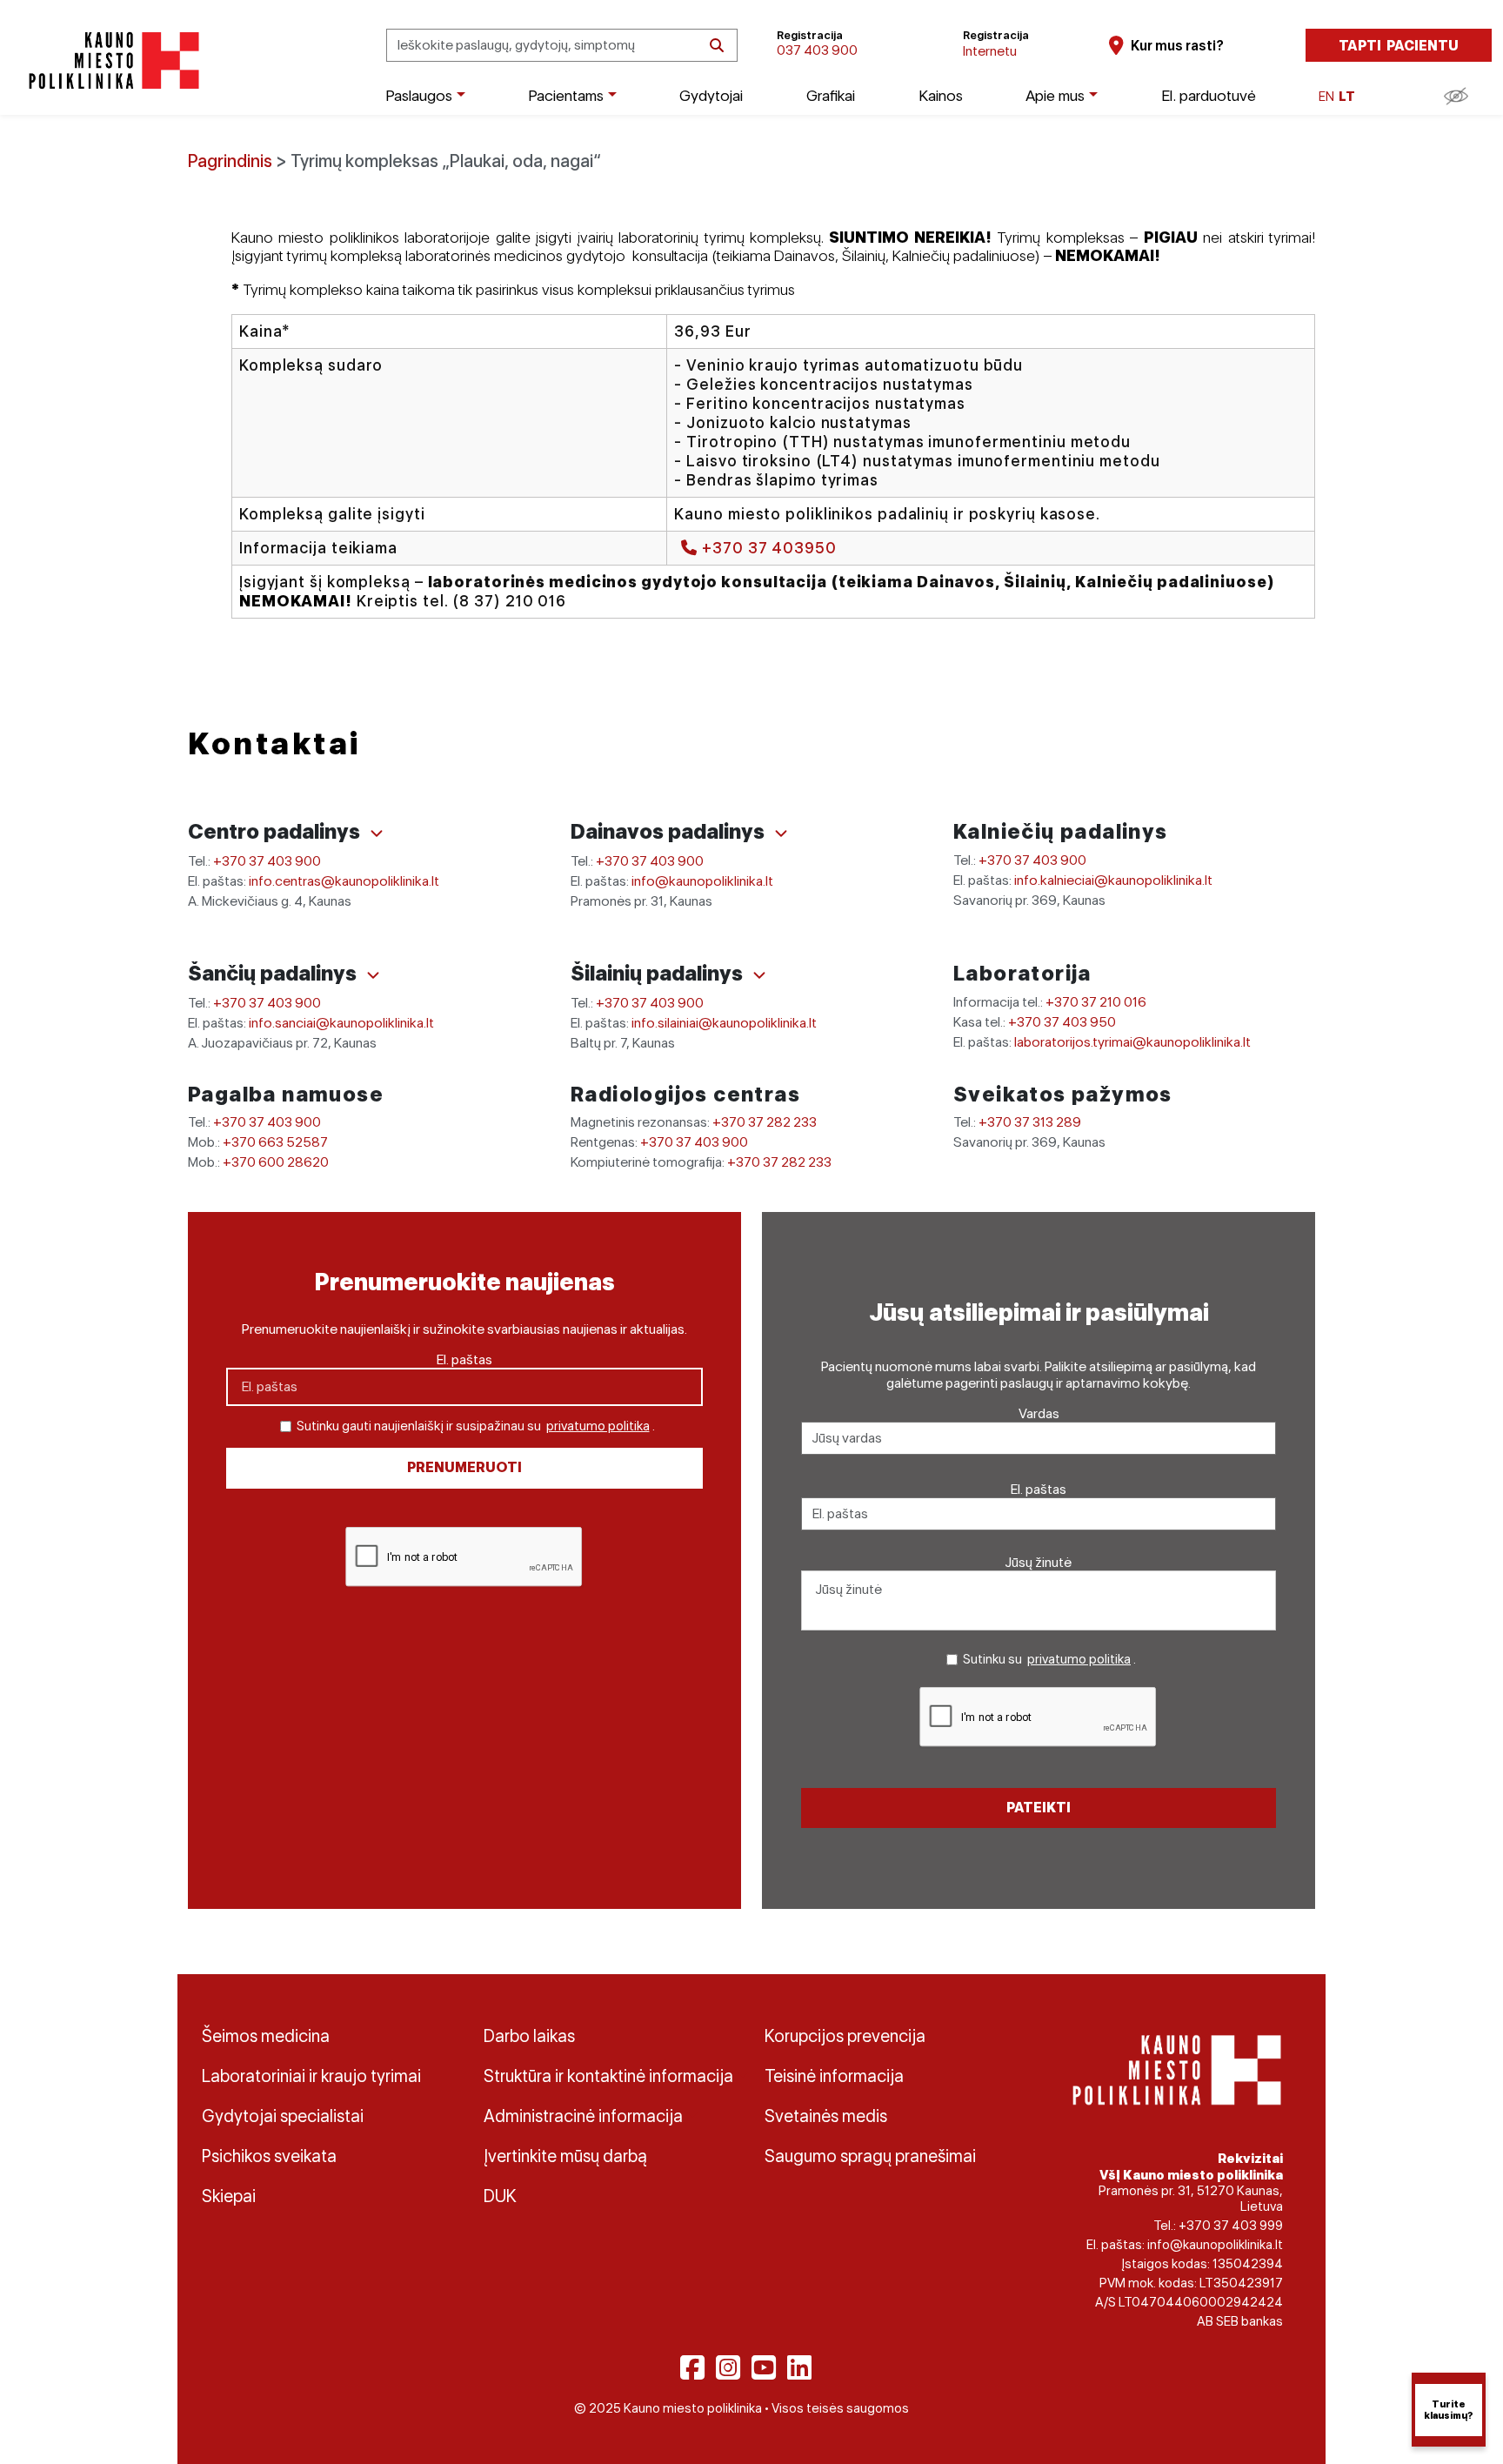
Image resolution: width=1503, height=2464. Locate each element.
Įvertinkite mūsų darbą (565, 2156)
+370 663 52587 (275, 1142)
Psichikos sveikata (269, 2156)
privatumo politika (598, 1426)
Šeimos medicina (266, 2036)
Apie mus (1055, 95)
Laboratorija (1022, 973)
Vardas (1039, 1413)
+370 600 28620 (276, 1162)
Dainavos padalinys (670, 831)
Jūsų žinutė (1039, 1562)
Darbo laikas (529, 2036)
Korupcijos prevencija (845, 2036)
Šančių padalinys (274, 973)
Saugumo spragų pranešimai (870, 2156)
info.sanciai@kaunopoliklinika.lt (341, 1023)
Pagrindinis (230, 161)
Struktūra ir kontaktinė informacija (608, 2076)
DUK (500, 2196)
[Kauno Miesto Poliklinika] (111, 60)
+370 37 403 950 (1062, 1022)
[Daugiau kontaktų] (377, 834)
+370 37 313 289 (1030, 1122)
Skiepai (229, 2196)
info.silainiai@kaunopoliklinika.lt (724, 1023)
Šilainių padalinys (659, 973)
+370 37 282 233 (765, 1122)
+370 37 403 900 (267, 861)
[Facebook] (692, 2367)
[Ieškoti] (717, 46)
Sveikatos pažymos (1063, 1094)
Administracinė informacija (583, 2116)
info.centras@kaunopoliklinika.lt (344, 881)
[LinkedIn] (799, 2367)
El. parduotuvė (1209, 95)
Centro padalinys (276, 831)
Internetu (990, 51)
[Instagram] (728, 2367)
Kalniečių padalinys (1061, 831)
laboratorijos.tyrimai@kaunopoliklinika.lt (1132, 1042)
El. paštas (464, 1359)
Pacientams (566, 95)
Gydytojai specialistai (283, 2116)
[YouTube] (764, 2367)
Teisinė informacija (834, 2076)
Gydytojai (711, 95)
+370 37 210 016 (1096, 1002)
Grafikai (831, 95)
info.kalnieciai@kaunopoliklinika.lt (1113, 880)
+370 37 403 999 (1231, 2226)
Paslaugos (419, 95)
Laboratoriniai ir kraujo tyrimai (311, 2076)
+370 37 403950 (767, 548)
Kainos (941, 95)
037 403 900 (817, 50)
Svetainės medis (826, 2116)
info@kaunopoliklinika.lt (702, 881)
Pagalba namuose (286, 1094)
